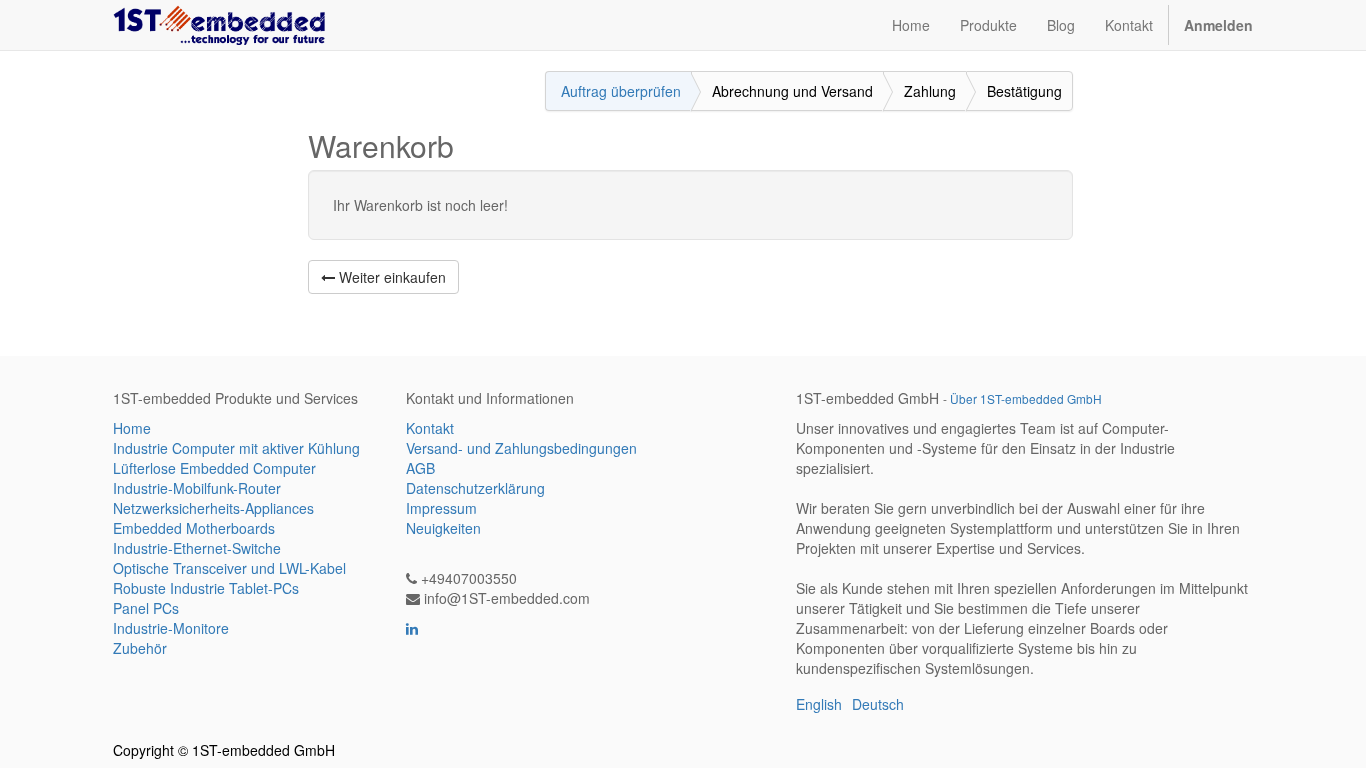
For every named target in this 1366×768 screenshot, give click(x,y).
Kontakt (430, 428)
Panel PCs (146, 608)
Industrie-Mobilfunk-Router (197, 488)
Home (132, 428)
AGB (420, 468)
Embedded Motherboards (194, 528)
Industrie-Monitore (171, 628)
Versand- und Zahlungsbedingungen (521, 448)
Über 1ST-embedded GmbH (1026, 398)
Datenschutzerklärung (475, 488)
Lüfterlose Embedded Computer (214, 468)
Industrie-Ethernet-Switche (197, 548)
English (819, 704)
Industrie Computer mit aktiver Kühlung (236, 448)
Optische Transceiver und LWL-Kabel (229, 568)
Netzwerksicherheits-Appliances (213, 508)
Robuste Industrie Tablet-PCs (206, 588)
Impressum (441, 508)
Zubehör (140, 648)
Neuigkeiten (443, 528)
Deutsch (878, 704)
